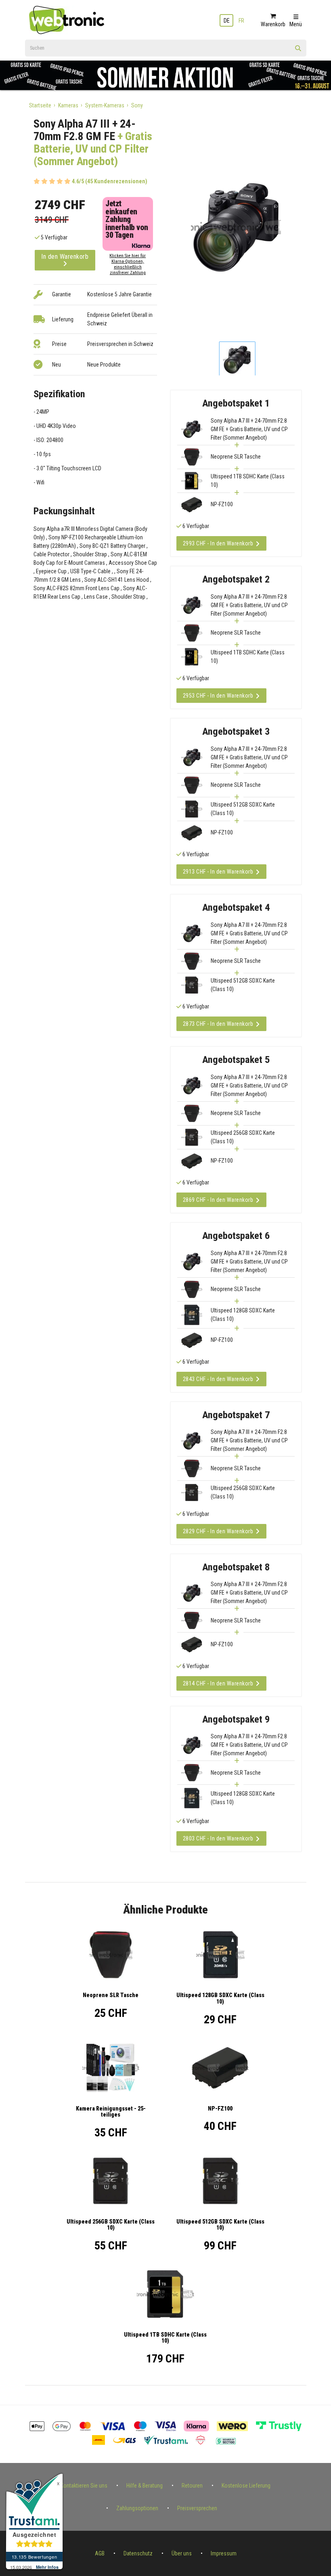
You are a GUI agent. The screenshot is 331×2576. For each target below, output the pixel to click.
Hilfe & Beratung (145, 2486)
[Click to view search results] (298, 51)
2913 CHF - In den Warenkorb (218, 872)
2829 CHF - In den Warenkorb (218, 1531)
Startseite (40, 105)
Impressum (224, 2553)
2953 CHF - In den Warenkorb (218, 696)
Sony (137, 105)
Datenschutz (138, 2553)
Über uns (182, 2553)
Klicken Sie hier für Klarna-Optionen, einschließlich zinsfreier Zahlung (128, 264)
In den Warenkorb (65, 257)
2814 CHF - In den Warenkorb (218, 1683)
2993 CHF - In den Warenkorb (218, 543)
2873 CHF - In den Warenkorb (218, 1024)
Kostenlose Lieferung (246, 2486)
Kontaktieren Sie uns (84, 2486)
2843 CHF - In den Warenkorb (218, 1379)
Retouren (192, 2486)
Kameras (68, 105)
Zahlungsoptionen (137, 2508)
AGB (100, 2553)
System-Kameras (105, 105)
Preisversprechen (197, 2508)
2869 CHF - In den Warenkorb (218, 1200)
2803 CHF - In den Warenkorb (218, 1838)
